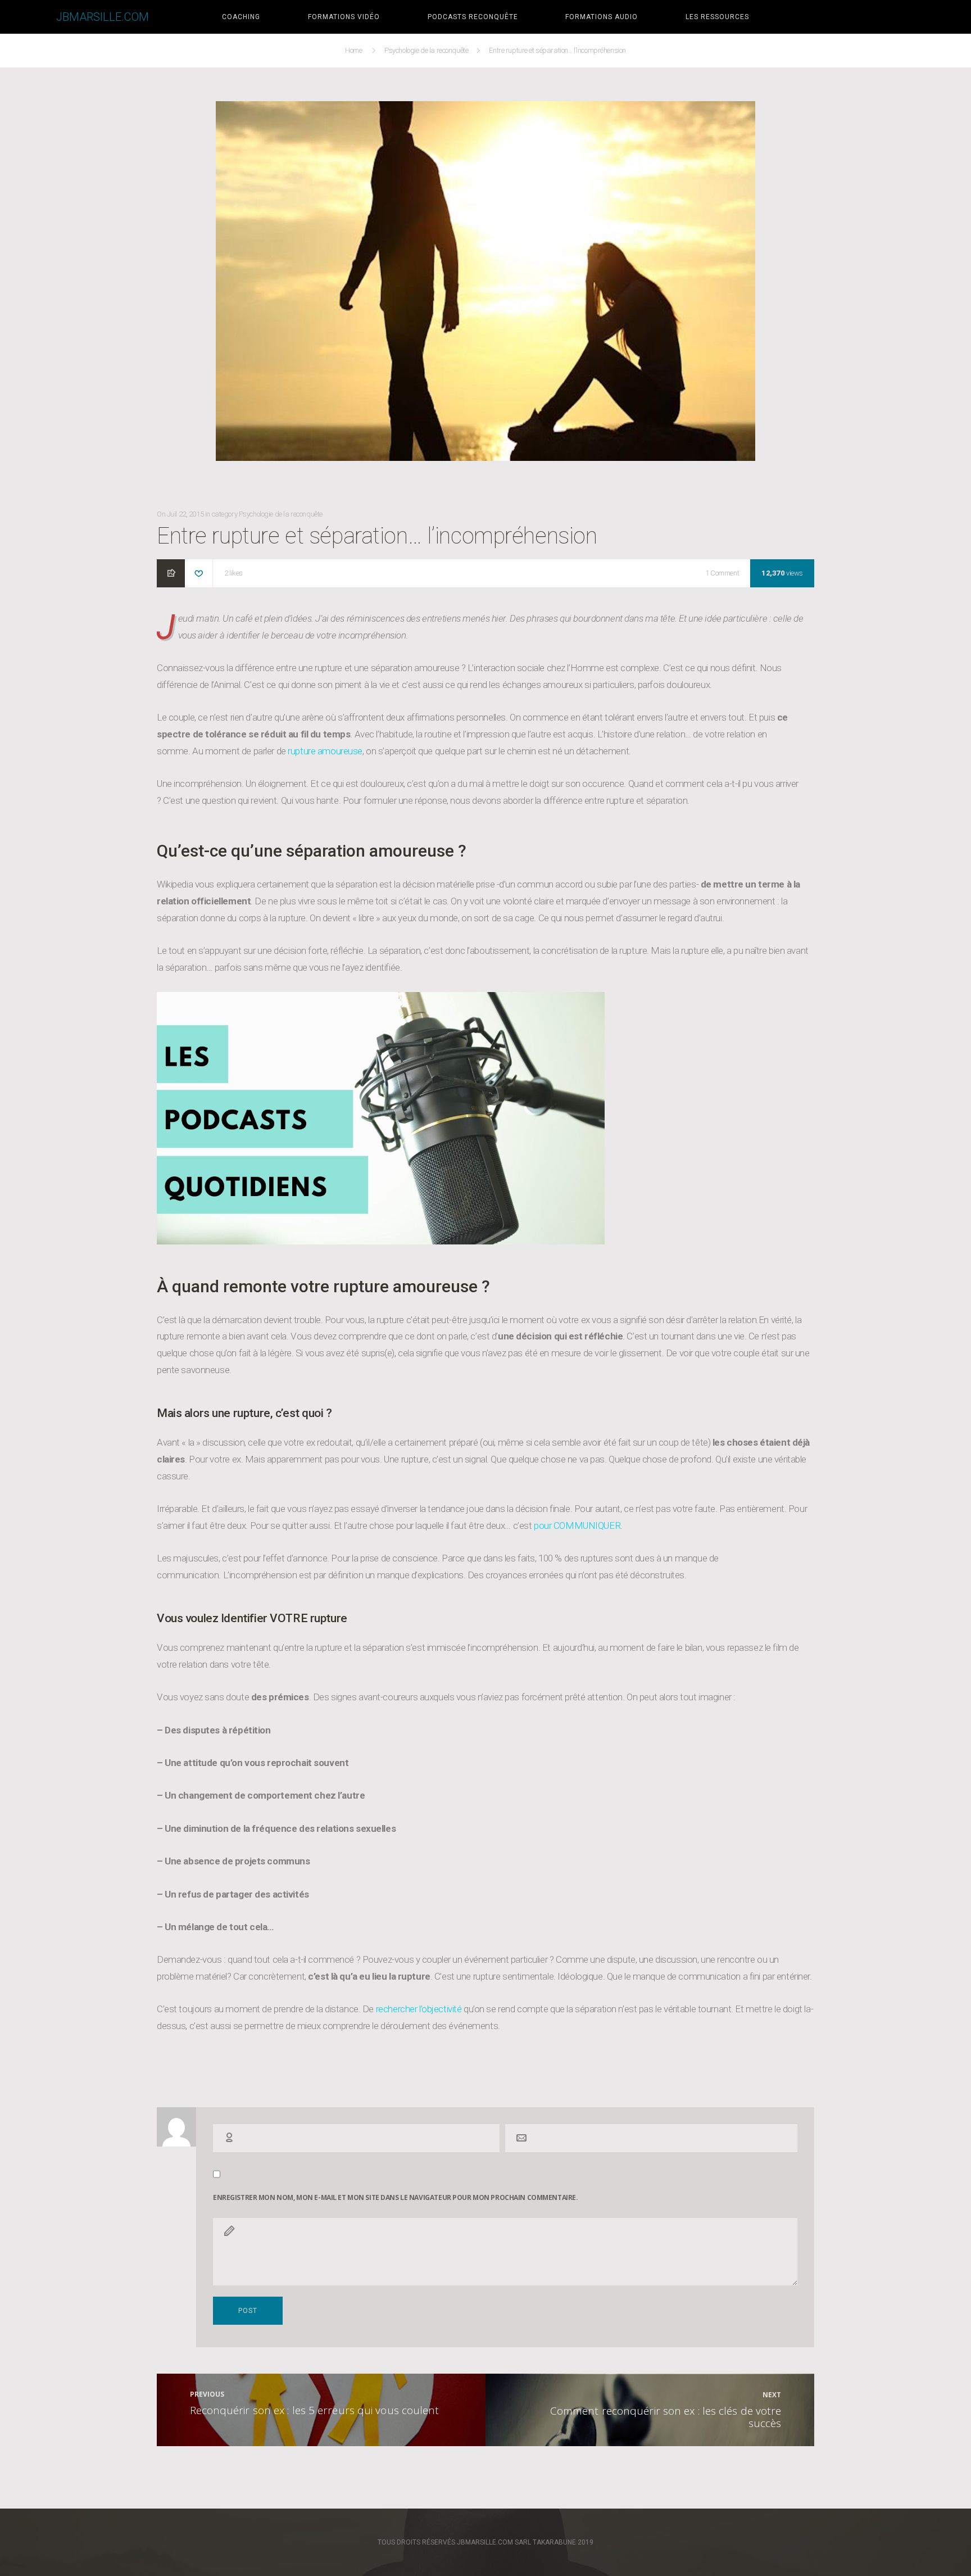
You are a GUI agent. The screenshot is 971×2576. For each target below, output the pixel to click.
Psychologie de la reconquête (427, 50)
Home (355, 50)
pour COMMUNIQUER (577, 1525)
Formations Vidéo (344, 17)
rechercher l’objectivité (420, 2009)
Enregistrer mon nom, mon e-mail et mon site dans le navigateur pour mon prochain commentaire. (395, 2198)
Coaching (241, 17)
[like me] (199, 574)
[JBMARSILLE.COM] (28, 17)
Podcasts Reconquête (473, 17)
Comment (725, 574)
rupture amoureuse (325, 751)
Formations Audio (602, 17)
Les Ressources (717, 17)
